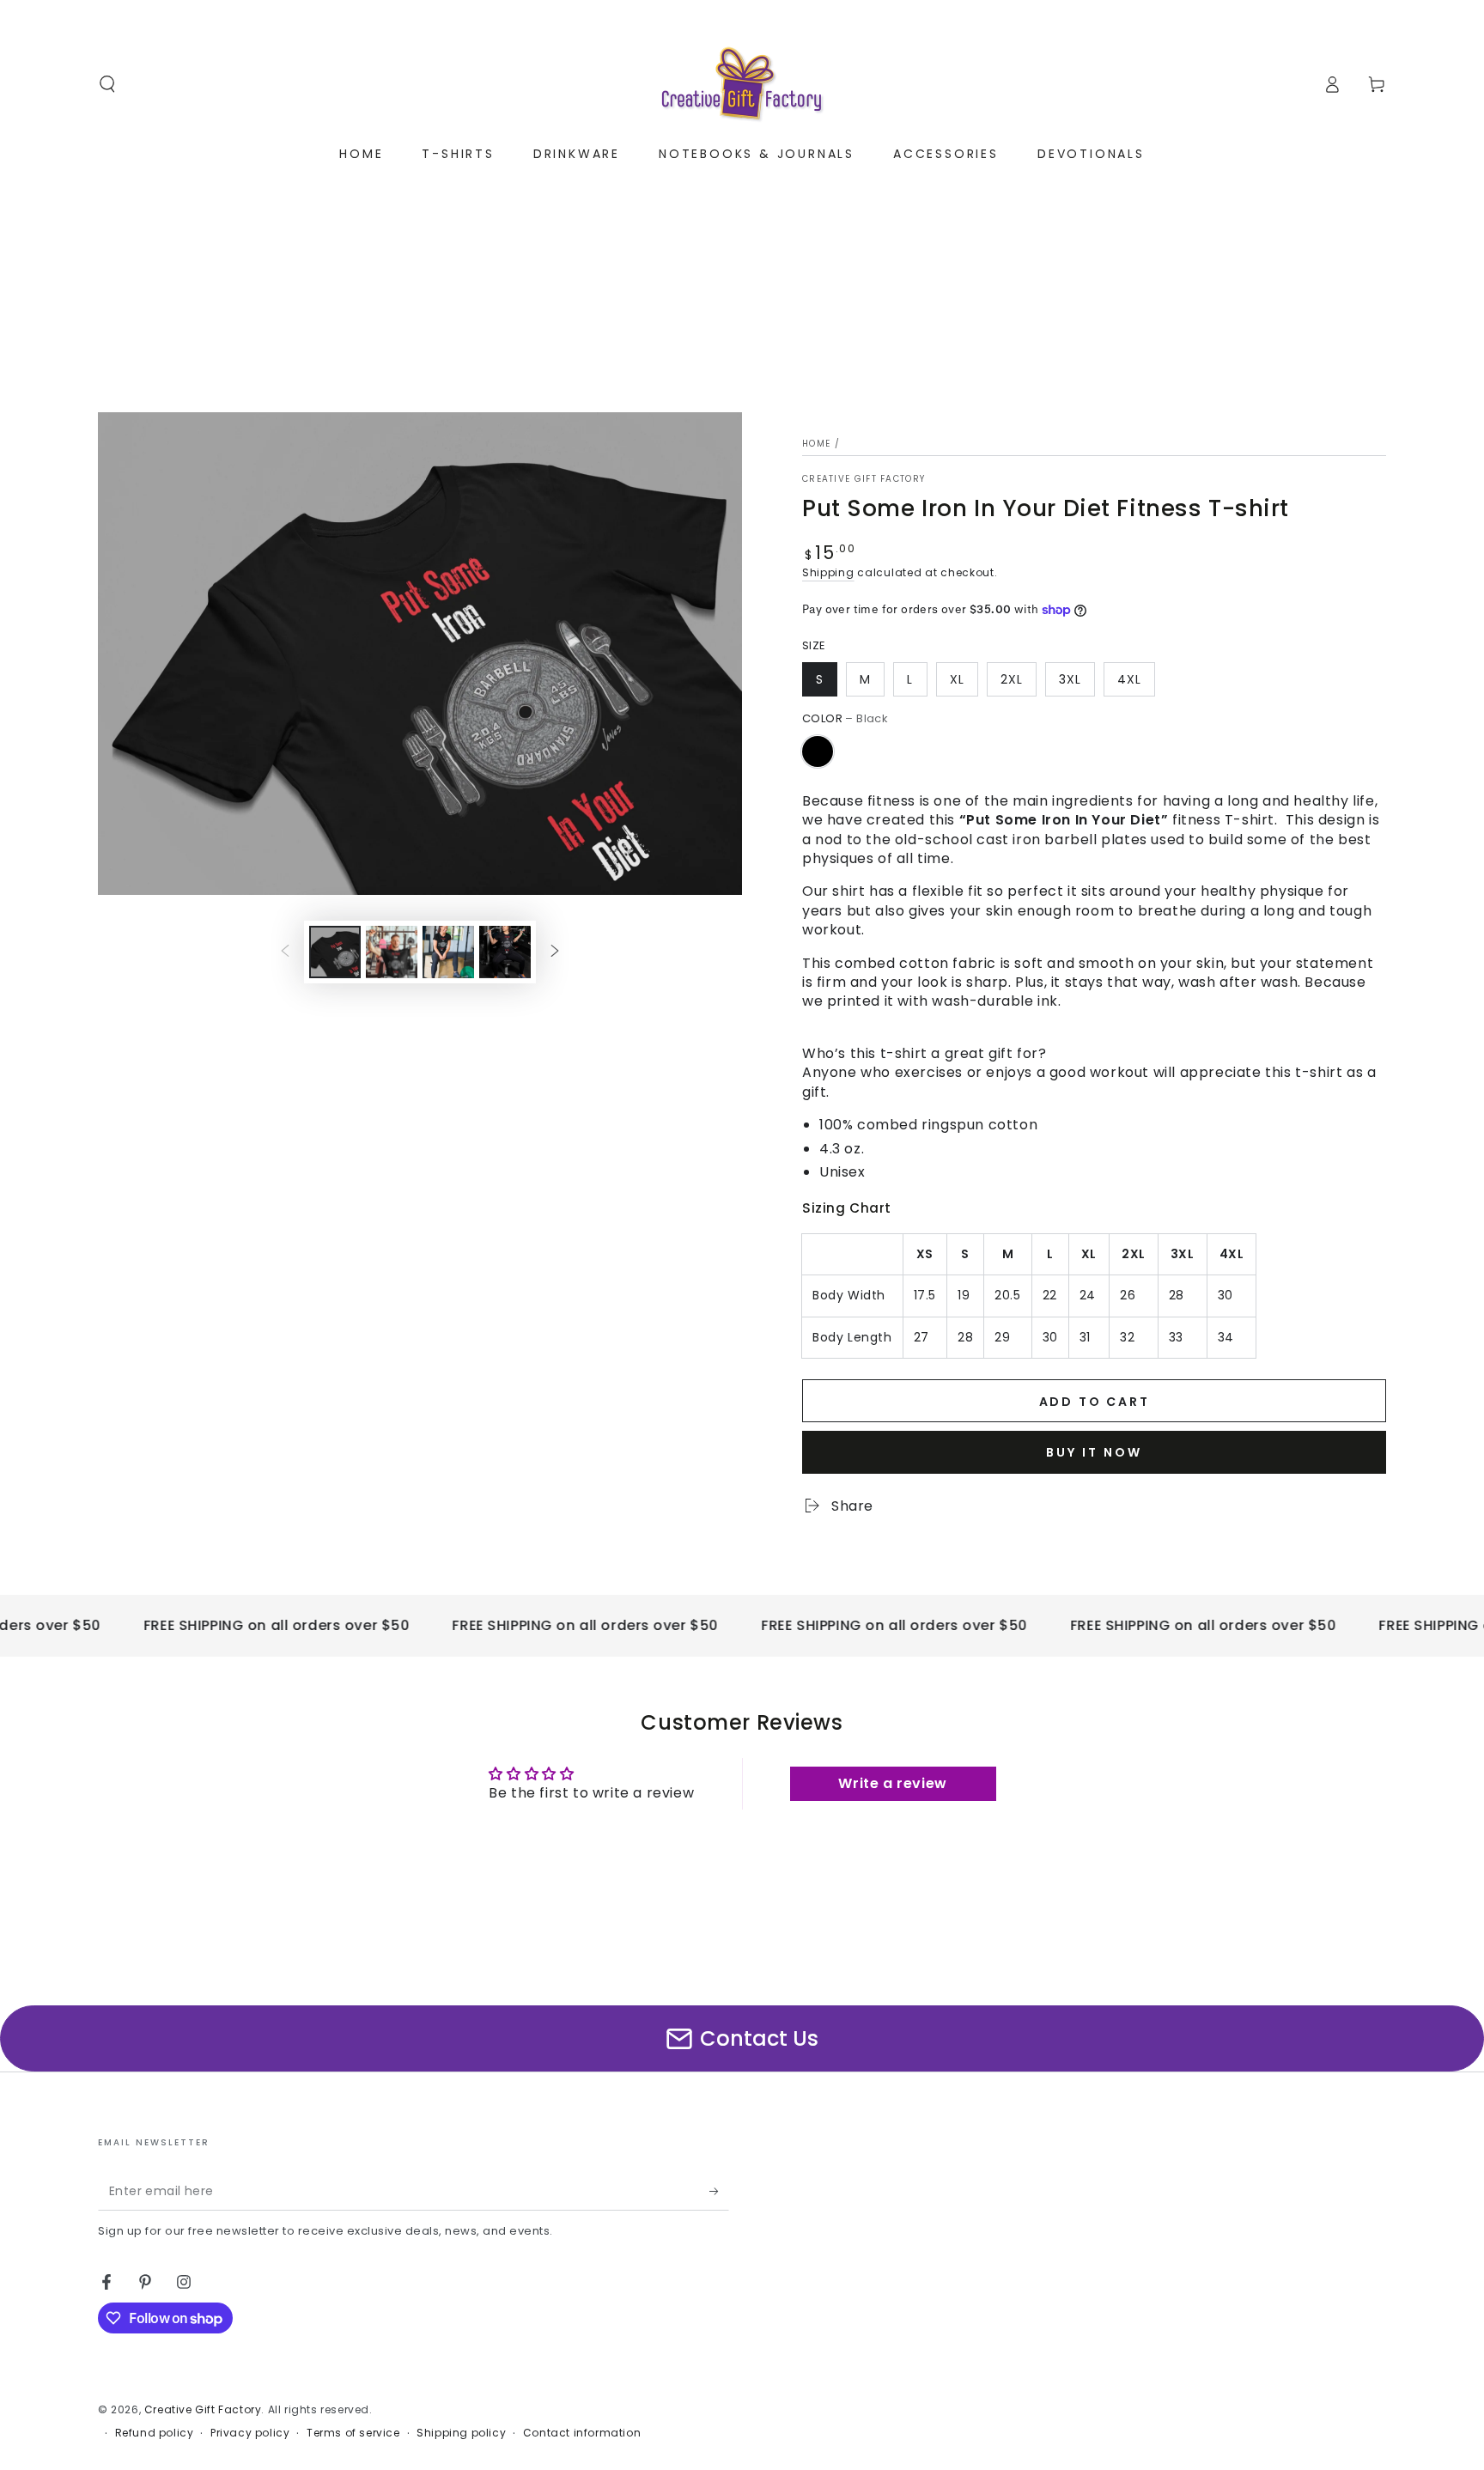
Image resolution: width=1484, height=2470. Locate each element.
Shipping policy (461, 2433)
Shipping (828, 572)
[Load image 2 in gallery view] (392, 952)
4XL (1129, 679)
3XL (1070, 679)
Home (816, 444)
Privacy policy (250, 2433)
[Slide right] (555, 952)
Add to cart (1095, 1402)
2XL (1012, 679)
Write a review (892, 1783)
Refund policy (155, 2433)
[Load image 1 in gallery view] (335, 952)
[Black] (818, 751)
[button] (107, 84)
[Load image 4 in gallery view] (505, 952)
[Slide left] (285, 952)
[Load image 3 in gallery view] (448, 952)
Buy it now (1094, 1452)
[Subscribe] (719, 2191)
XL (957, 679)
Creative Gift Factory (864, 479)
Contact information (582, 2433)
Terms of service (353, 2433)
